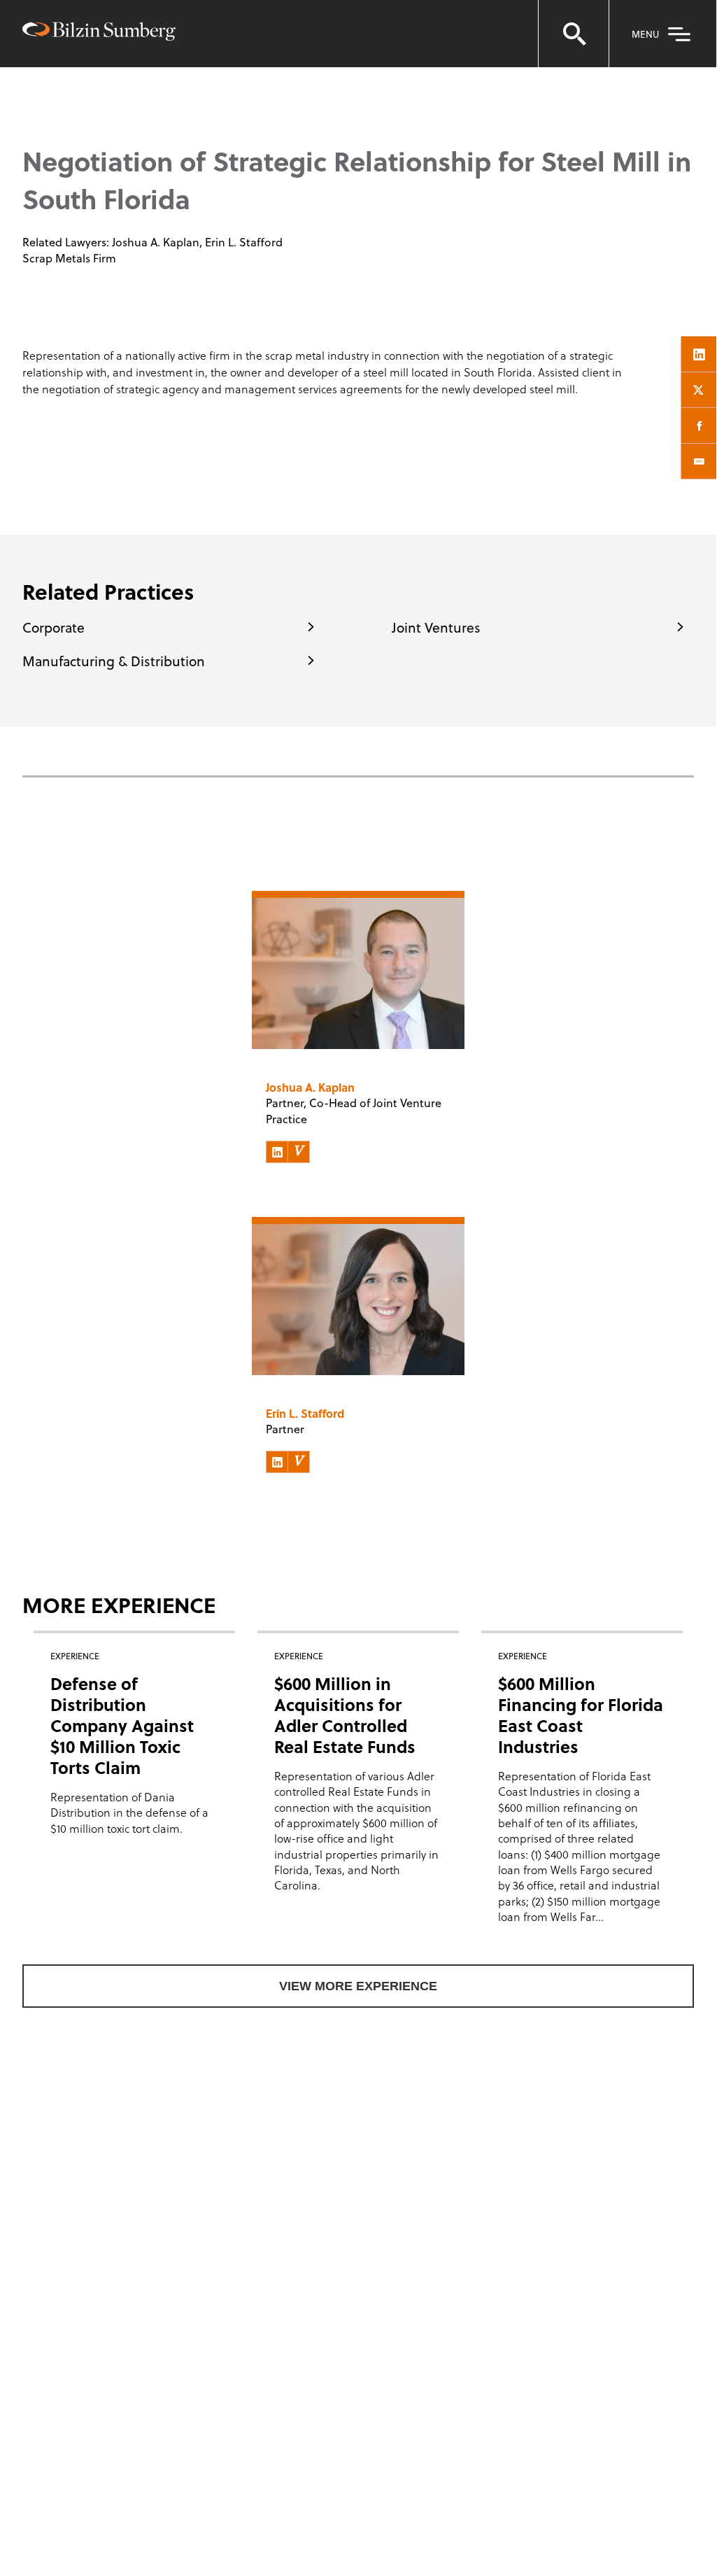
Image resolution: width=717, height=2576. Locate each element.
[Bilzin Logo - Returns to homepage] (99, 33)
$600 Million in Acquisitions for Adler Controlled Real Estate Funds (345, 1715)
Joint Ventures (436, 627)
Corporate (54, 627)
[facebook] (699, 425)
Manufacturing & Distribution (114, 661)
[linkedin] (699, 354)
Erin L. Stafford (244, 242)
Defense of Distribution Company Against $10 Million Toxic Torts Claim (122, 1725)
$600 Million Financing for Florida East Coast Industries (581, 1715)
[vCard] (299, 1152)
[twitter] (699, 390)
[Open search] (574, 34)
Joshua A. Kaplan (156, 242)
